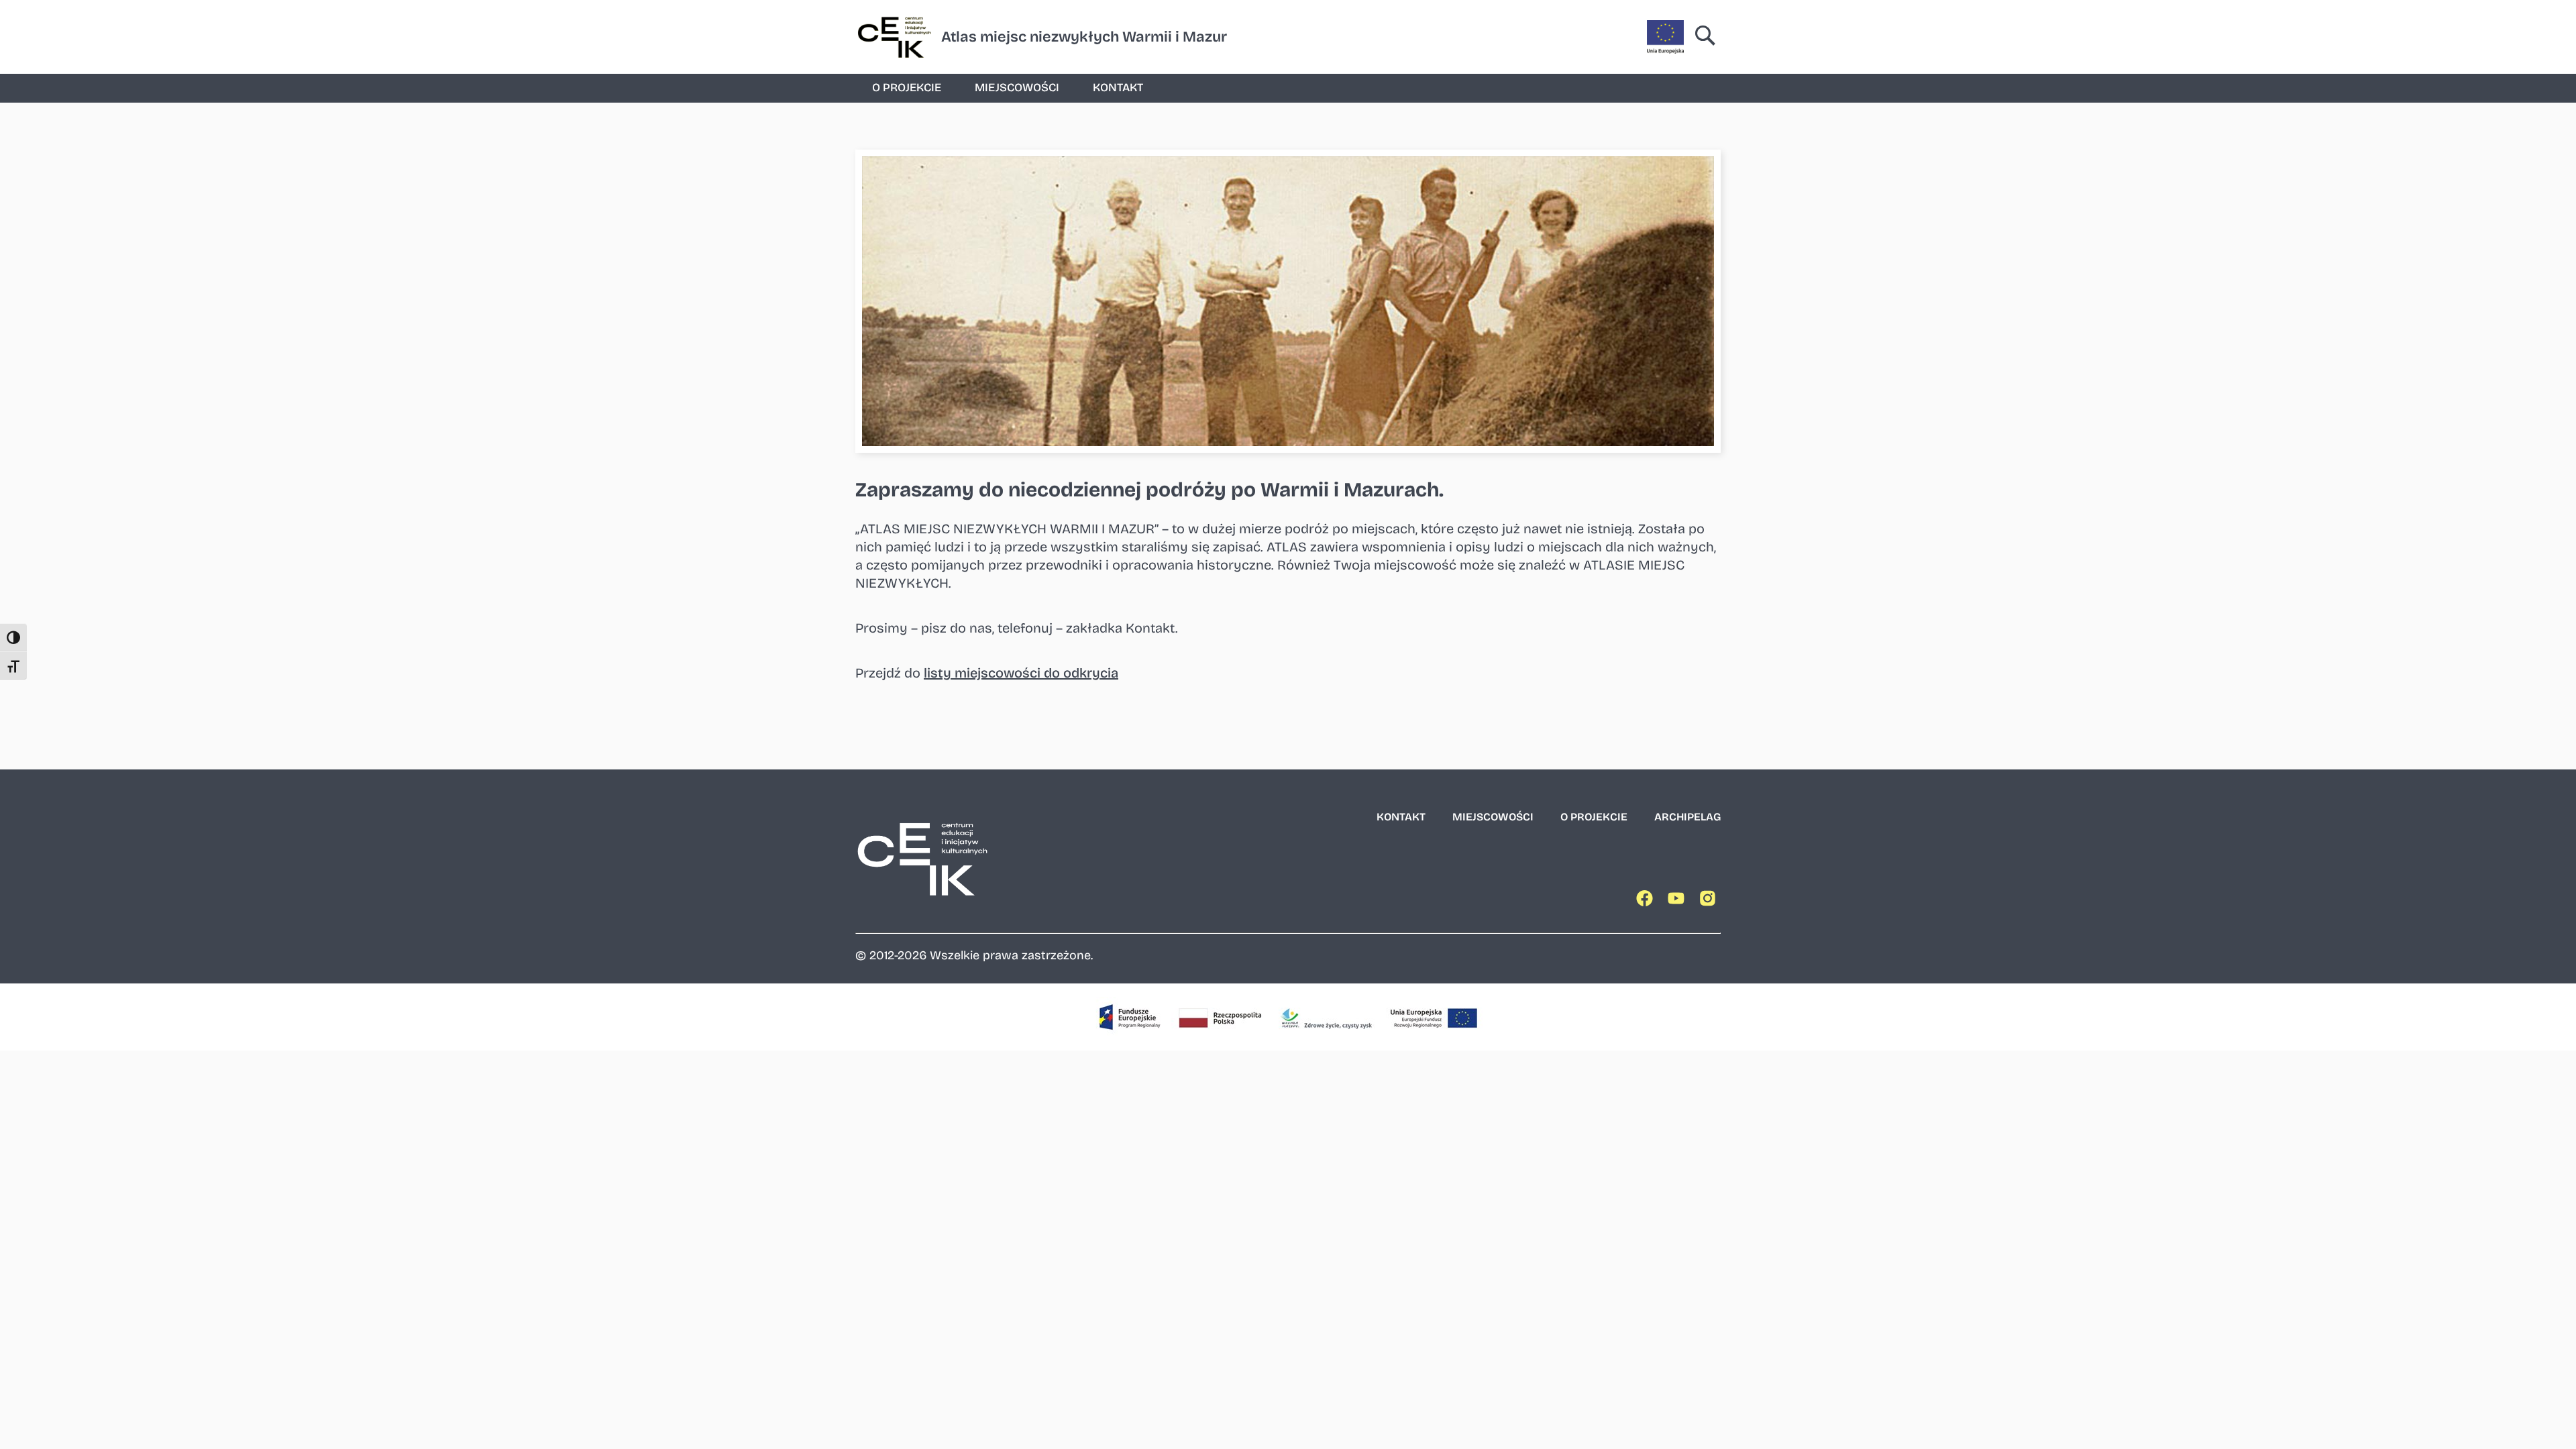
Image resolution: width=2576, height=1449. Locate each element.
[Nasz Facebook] (1647, 901)
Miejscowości (1017, 88)
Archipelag (1687, 817)
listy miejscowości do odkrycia (1021, 673)
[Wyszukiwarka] (1706, 37)
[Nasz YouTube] (1678, 901)
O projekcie (907, 88)
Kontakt (1118, 88)
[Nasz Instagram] (1710, 901)
